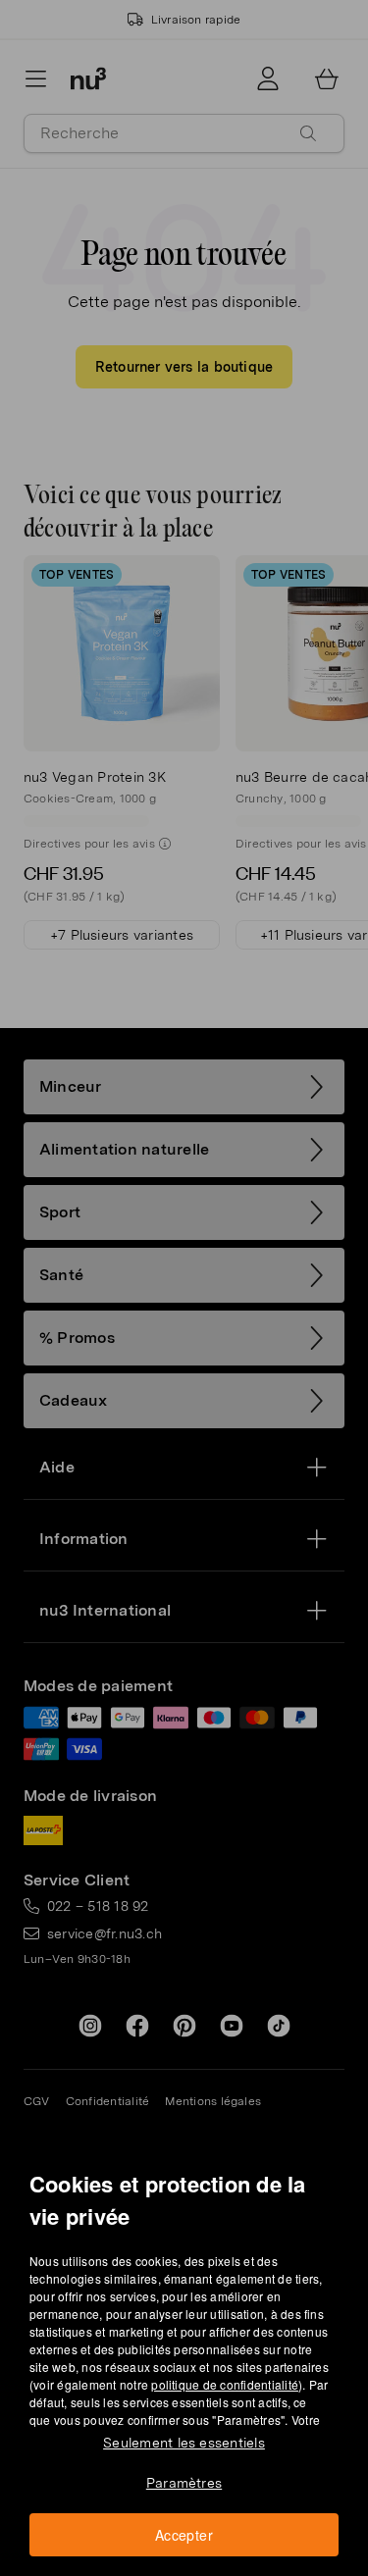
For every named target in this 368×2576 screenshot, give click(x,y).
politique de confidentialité (225, 2384)
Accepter (184, 2535)
